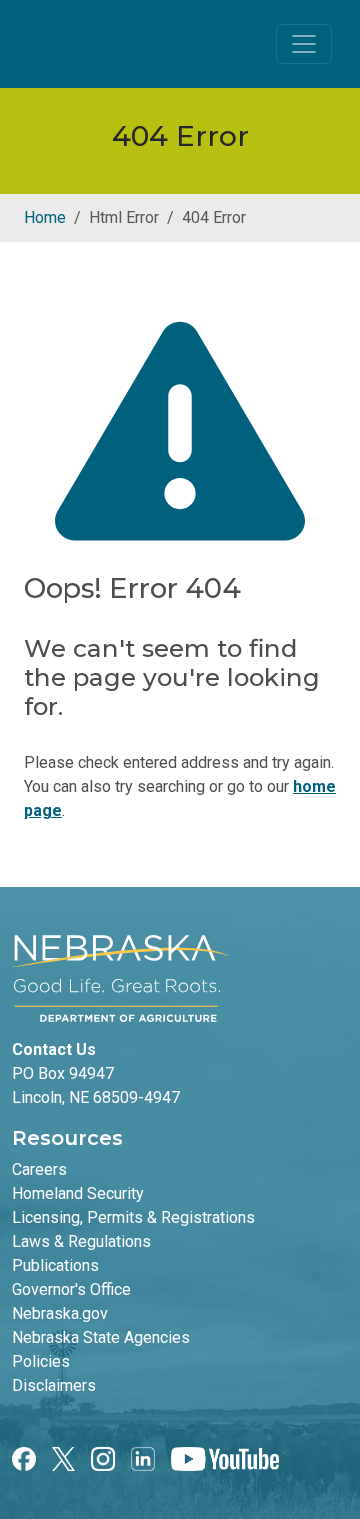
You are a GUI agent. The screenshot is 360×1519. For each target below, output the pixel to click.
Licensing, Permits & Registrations (133, 1217)
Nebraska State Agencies (101, 1337)
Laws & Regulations (81, 1241)
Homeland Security (78, 1193)
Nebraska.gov (60, 1313)
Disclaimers (54, 1385)
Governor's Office (71, 1289)
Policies (41, 1361)
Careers (39, 1169)
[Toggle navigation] (304, 44)
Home (45, 217)
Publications (55, 1265)
